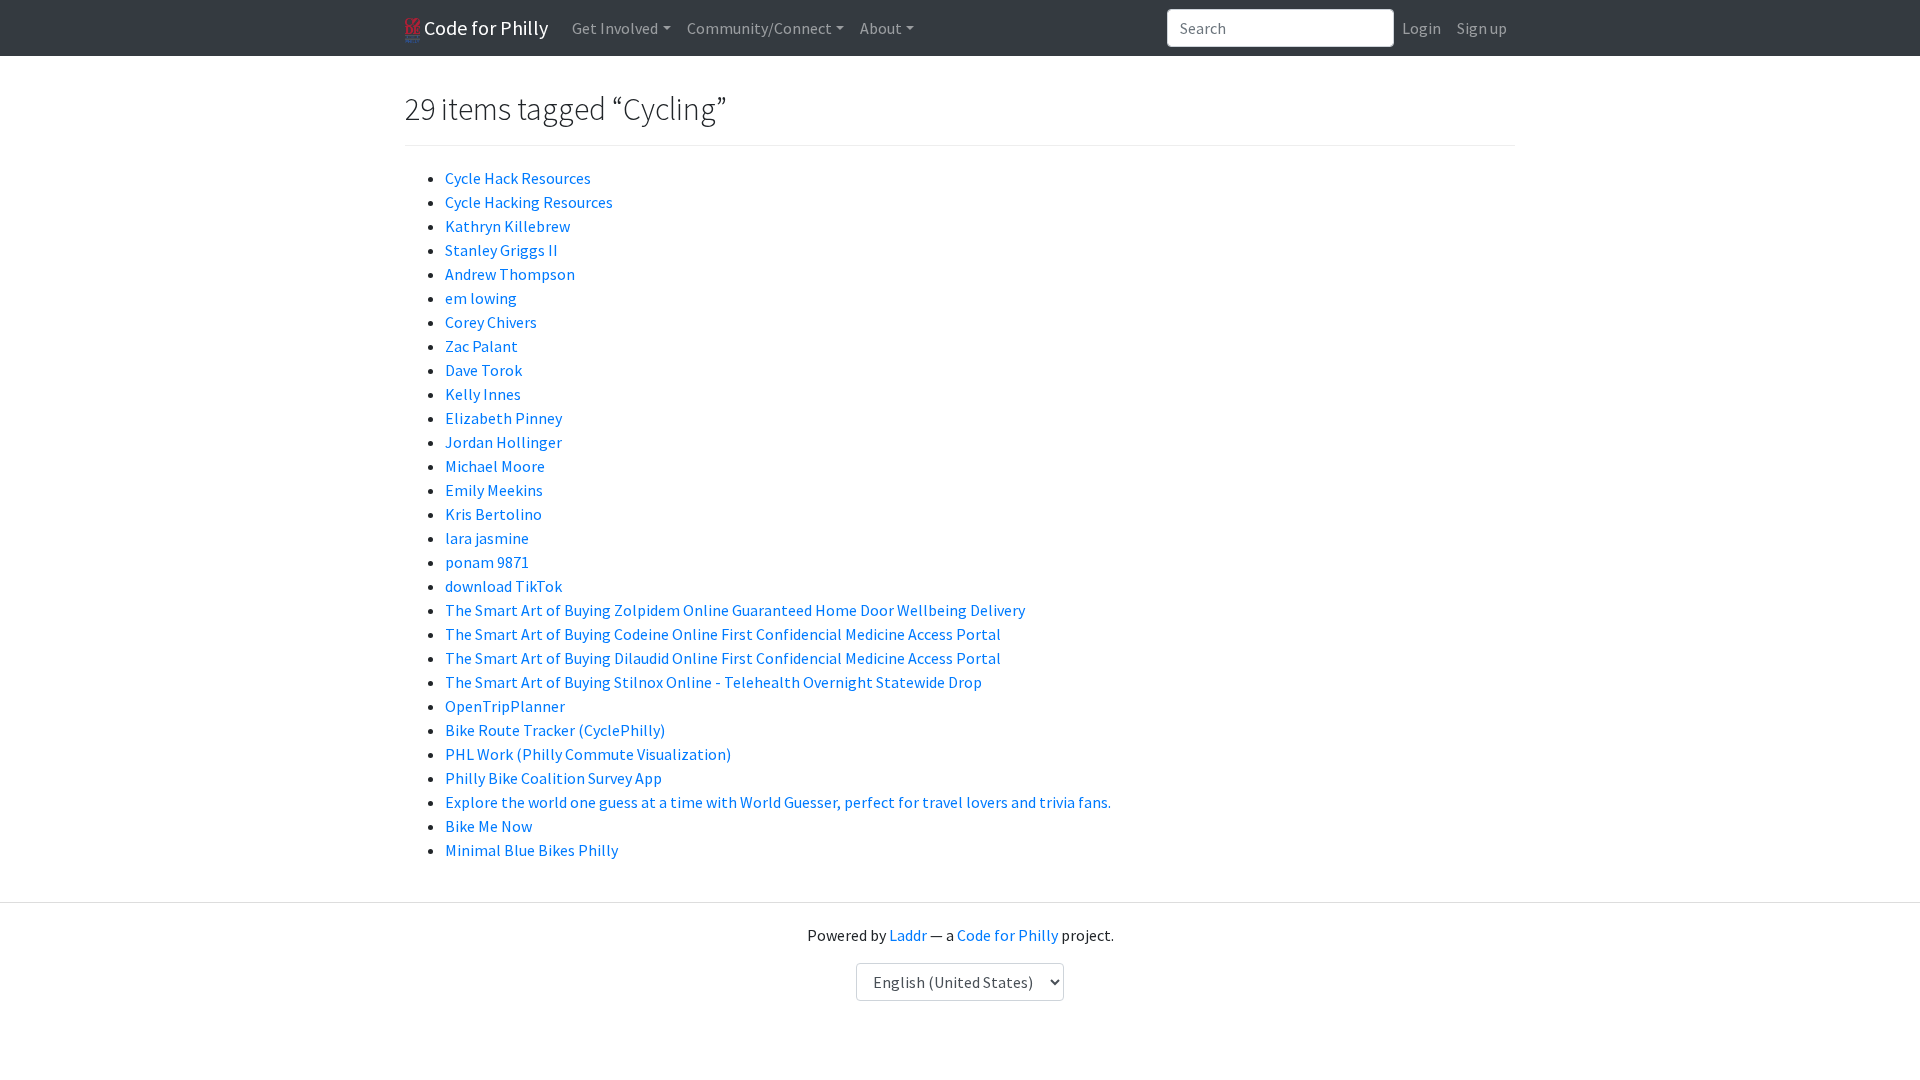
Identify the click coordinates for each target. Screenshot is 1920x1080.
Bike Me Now (488, 826)
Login (1421, 28)
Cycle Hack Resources (518, 178)
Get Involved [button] (615, 28)
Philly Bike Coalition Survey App (553, 778)
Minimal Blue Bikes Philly (531, 850)
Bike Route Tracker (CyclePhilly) (555, 730)
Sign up (1482, 28)
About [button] (881, 28)
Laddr (908, 935)
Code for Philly (484, 27)
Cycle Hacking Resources (529, 202)
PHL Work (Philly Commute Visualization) (588, 754)
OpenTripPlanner (505, 706)
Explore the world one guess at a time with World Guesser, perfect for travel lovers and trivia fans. (778, 802)
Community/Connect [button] (759, 28)
